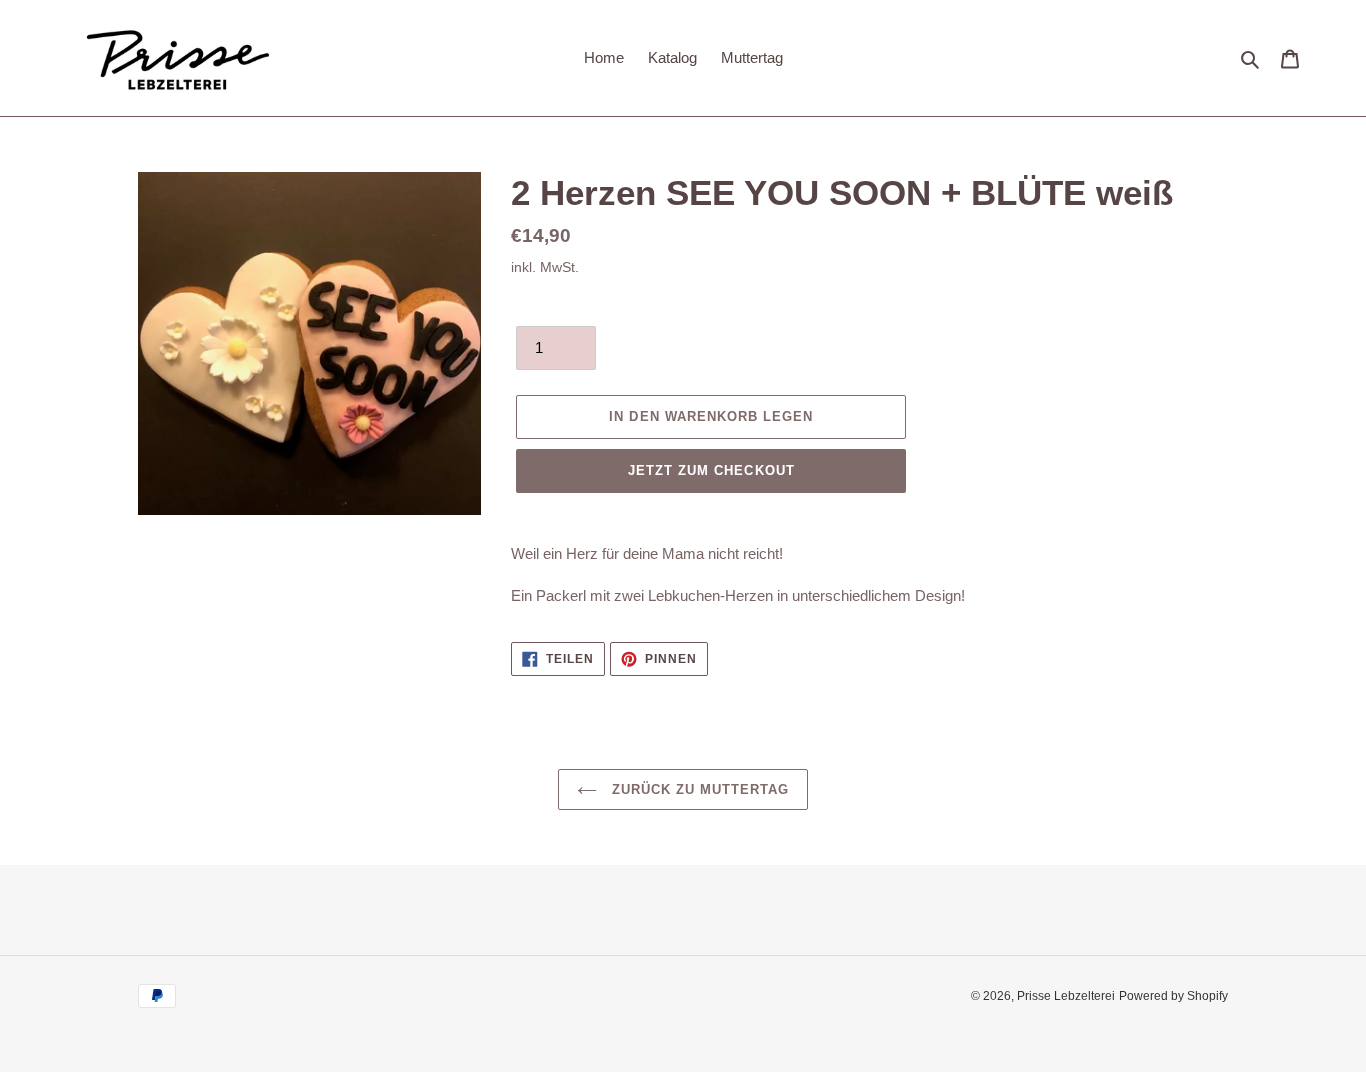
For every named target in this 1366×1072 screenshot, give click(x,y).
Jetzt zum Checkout (711, 470)
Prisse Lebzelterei (1066, 996)
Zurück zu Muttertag (698, 789)
